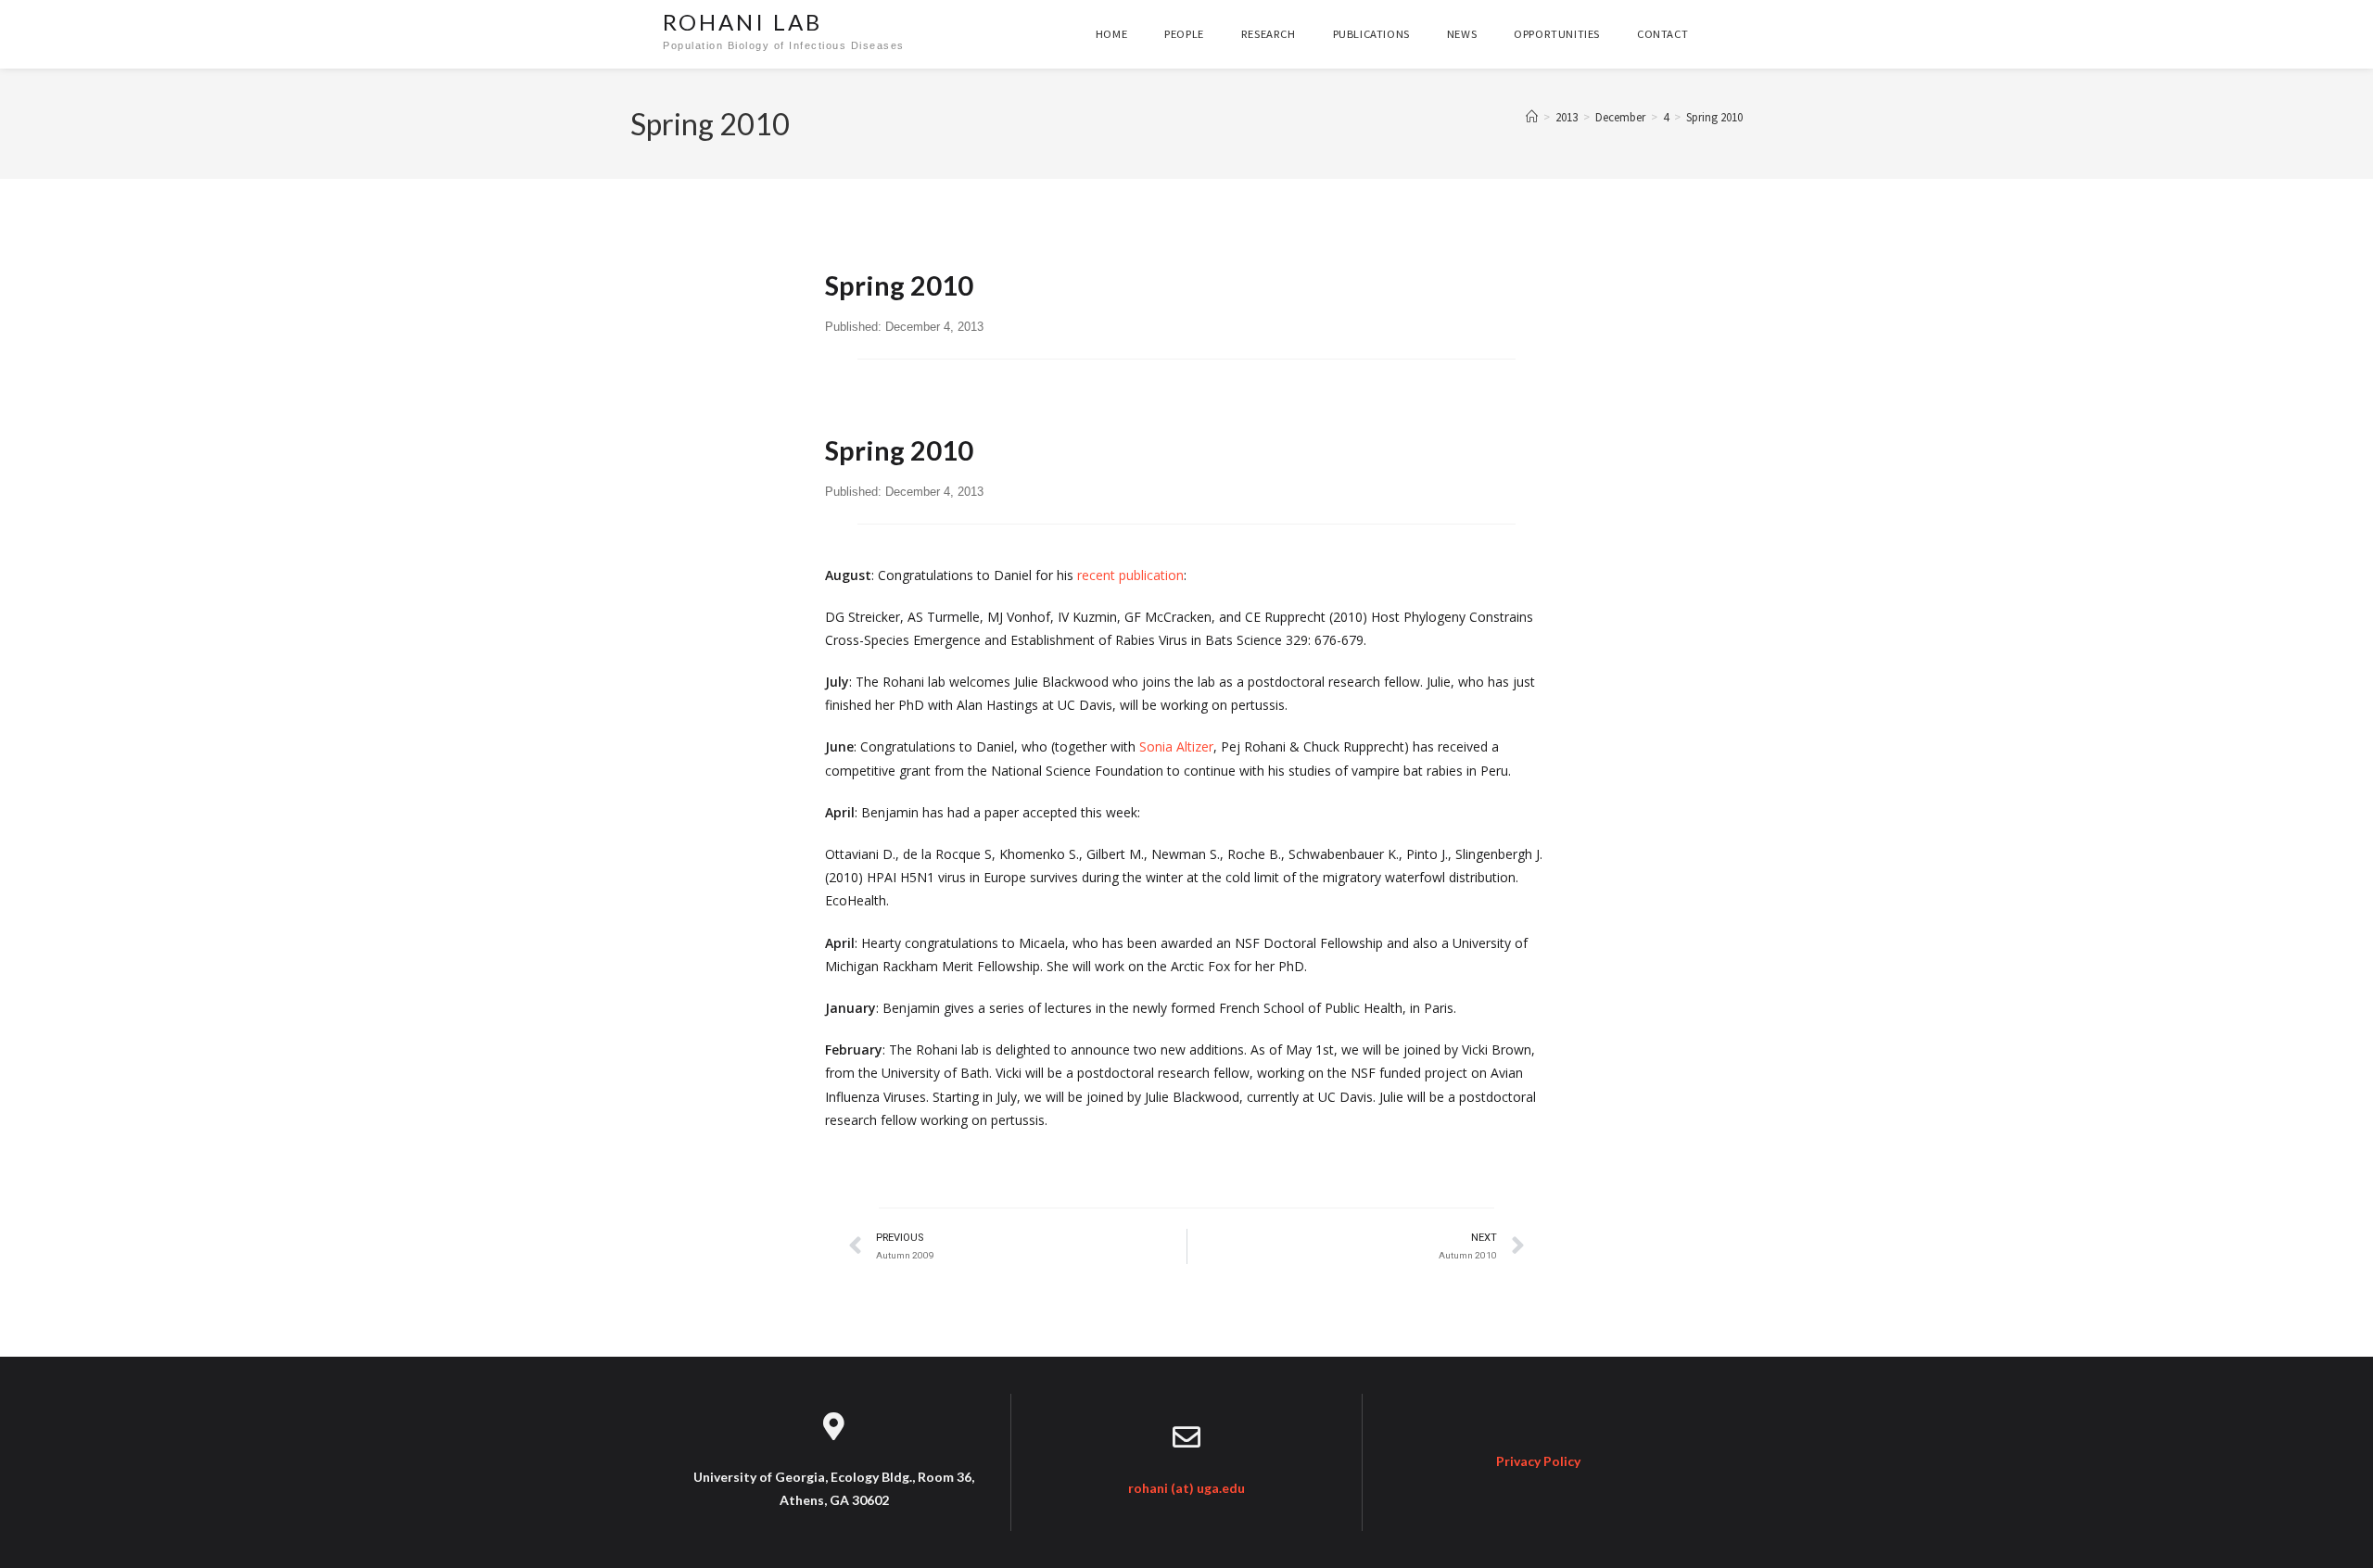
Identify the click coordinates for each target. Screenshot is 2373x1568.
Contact (1662, 34)
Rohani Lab (742, 22)
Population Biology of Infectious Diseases (784, 45)
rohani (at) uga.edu (1186, 1488)
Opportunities (1557, 34)
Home (1111, 34)
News (1462, 34)
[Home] (1532, 117)
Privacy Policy (1538, 1461)
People (1184, 34)
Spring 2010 (1714, 117)
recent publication (1130, 575)
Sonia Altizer (1176, 746)
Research (1269, 34)
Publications (1371, 34)
